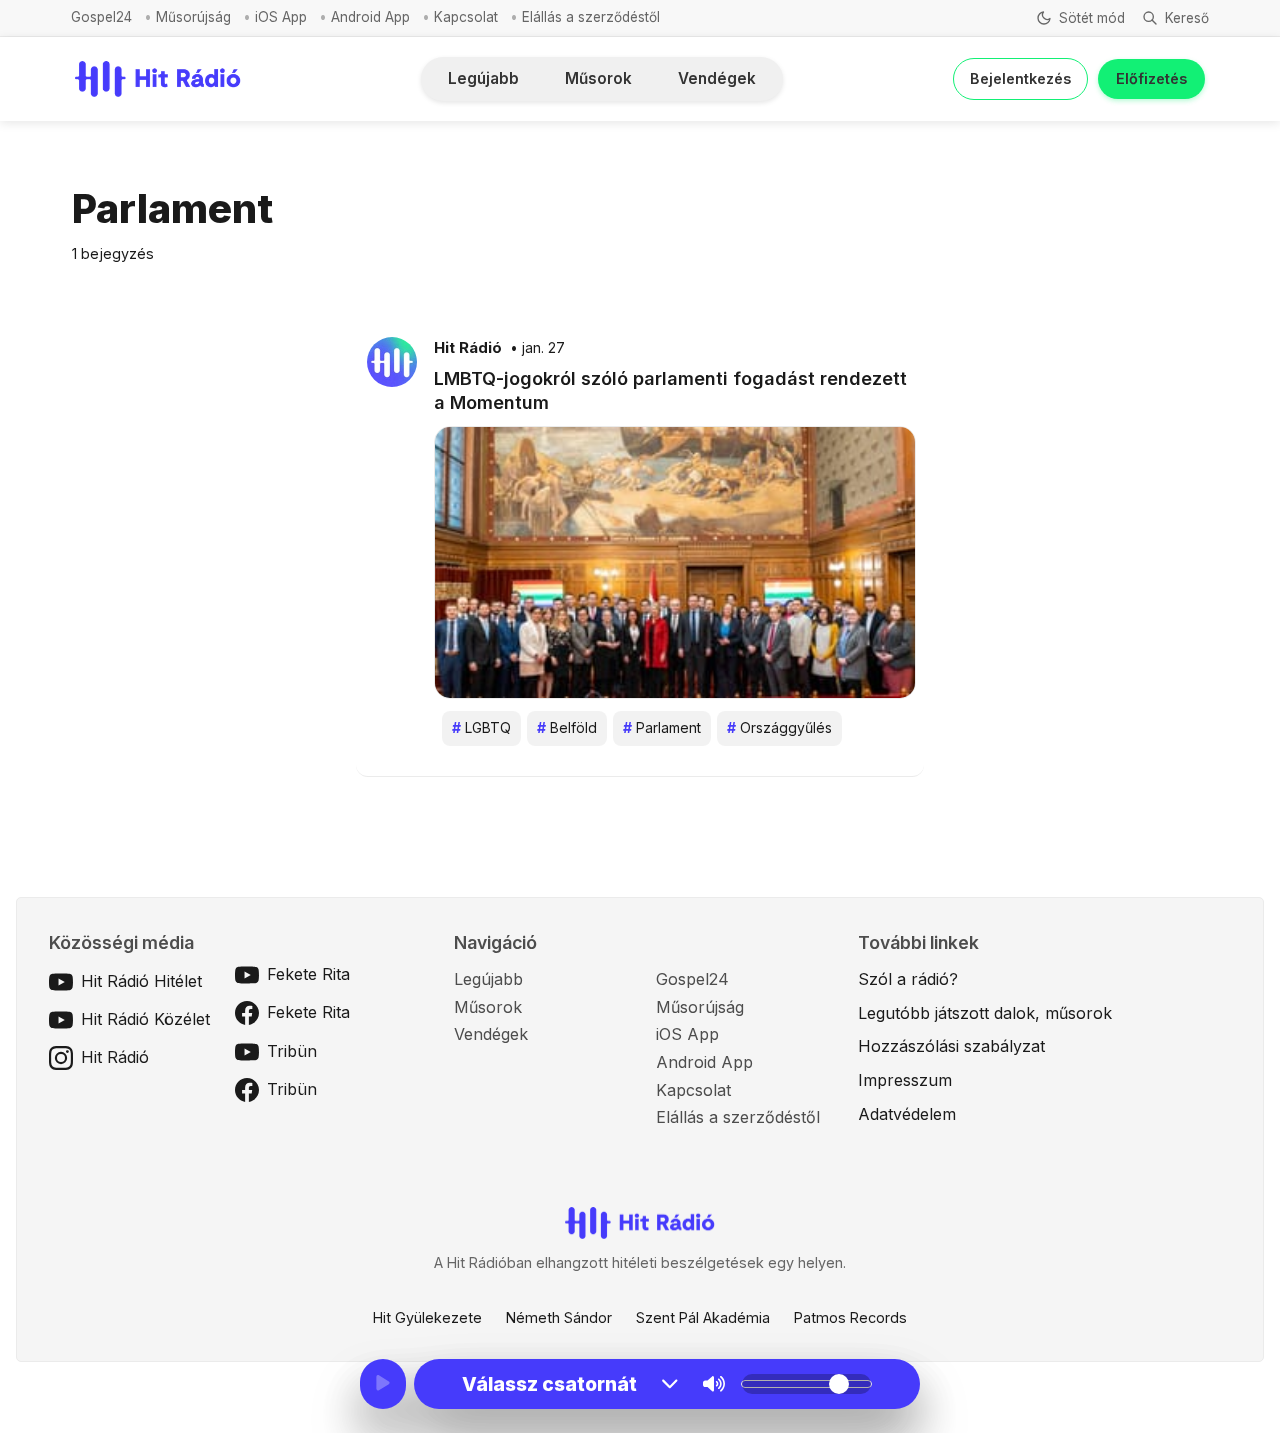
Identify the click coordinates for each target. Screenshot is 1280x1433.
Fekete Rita (308, 974)
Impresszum (905, 1080)
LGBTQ (481, 727)
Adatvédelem (907, 1114)
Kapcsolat (466, 17)
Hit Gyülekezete (427, 1317)
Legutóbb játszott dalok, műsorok (985, 1013)
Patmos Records (850, 1317)
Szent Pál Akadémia (703, 1317)
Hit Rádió (468, 348)
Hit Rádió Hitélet (141, 981)
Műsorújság (193, 17)
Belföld (567, 727)
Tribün (292, 1051)
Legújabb (483, 78)
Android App (370, 17)
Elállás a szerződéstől (591, 17)
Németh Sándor (559, 1317)
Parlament (662, 727)
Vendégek (717, 78)
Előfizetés (1151, 78)
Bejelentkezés (1020, 78)
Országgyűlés (779, 727)
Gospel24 (101, 17)
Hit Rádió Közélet (145, 1019)
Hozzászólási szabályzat (951, 1046)
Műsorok (598, 78)
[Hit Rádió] (392, 361)
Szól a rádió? (908, 979)
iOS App (281, 17)
